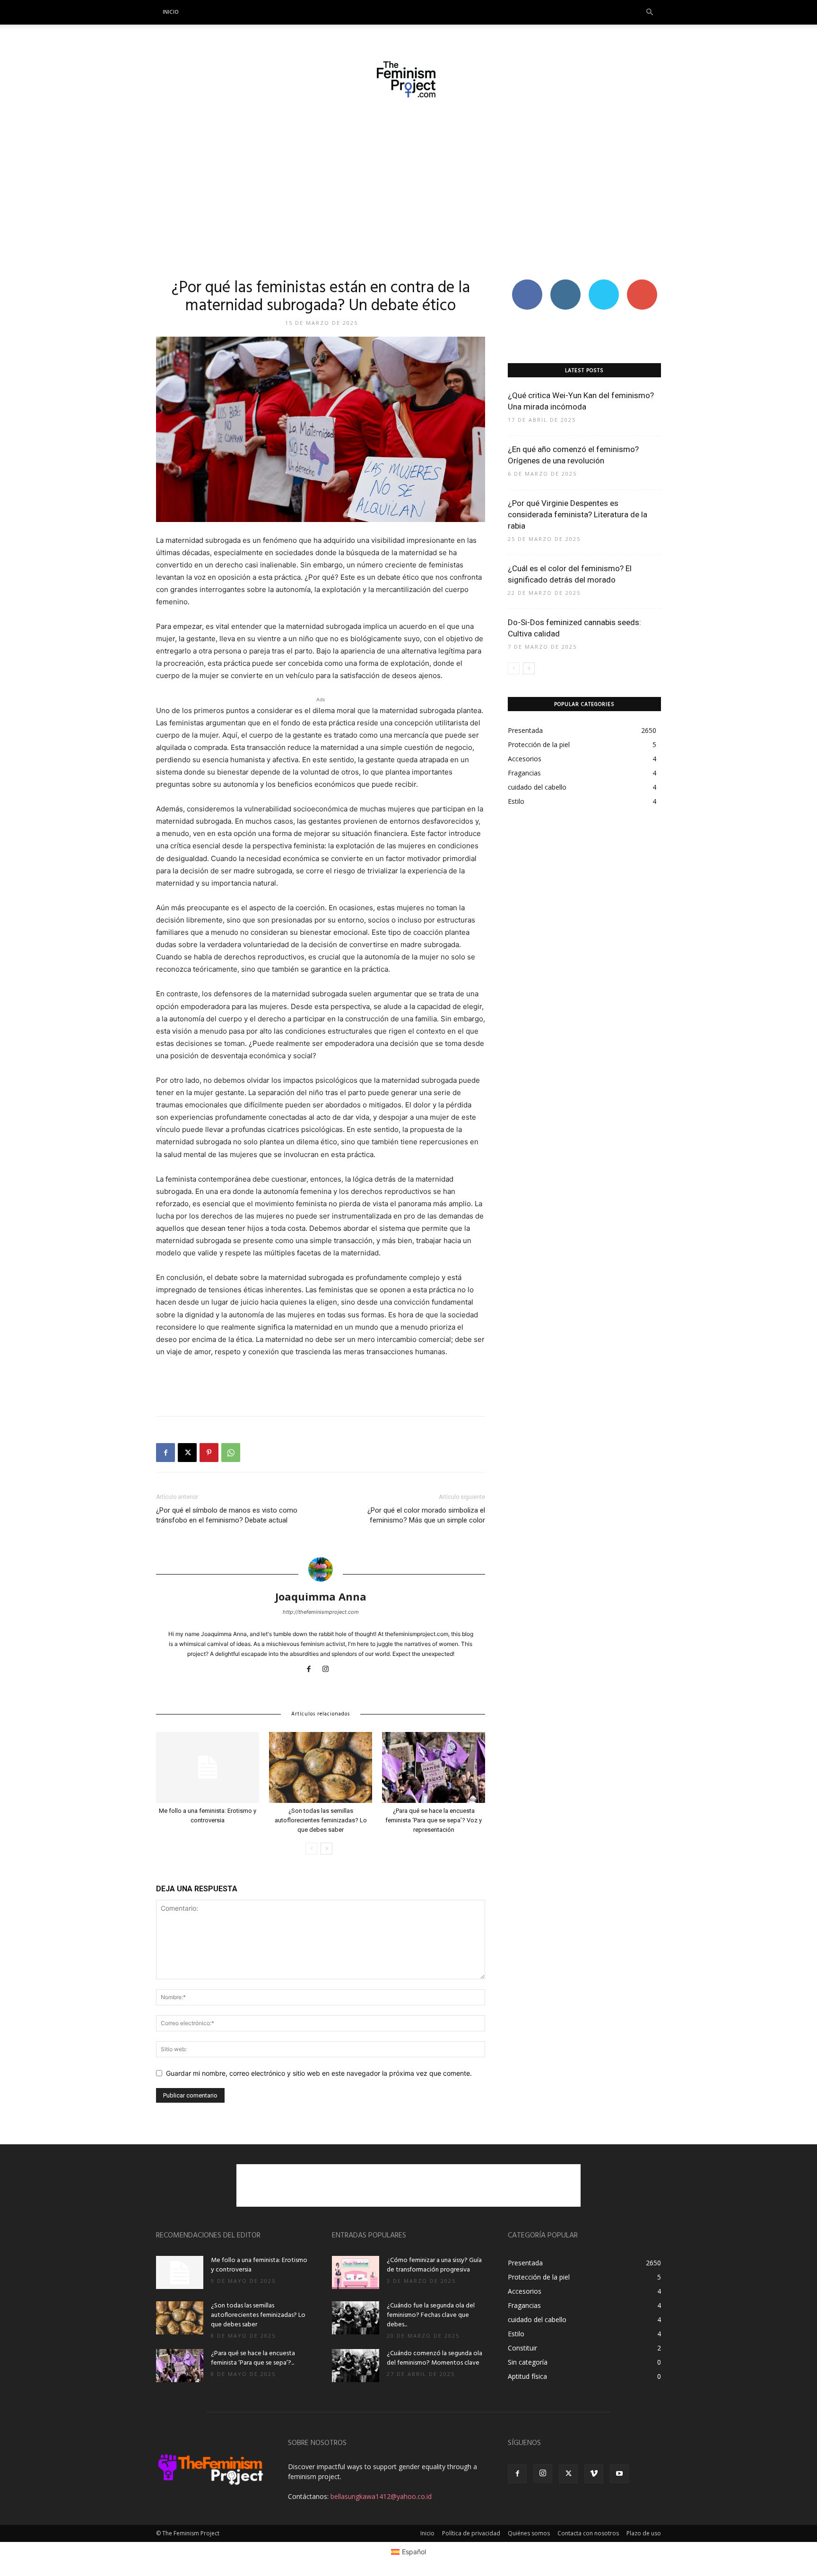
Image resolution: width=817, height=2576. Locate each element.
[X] (187, 1453)
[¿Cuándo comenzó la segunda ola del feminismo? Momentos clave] (356, 2366)
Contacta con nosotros (588, 2533)
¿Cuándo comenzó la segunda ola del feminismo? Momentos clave (435, 2358)
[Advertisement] (408, 188)
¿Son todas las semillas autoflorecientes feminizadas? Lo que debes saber (321, 1820)
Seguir (565, 283)
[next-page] (326, 1849)
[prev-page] (311, 1849)
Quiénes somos (529, 2533)
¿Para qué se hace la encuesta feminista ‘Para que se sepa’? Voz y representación (434, 1820)
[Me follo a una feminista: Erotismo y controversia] (208, 1767)
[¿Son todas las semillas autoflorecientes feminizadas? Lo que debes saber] (321, 1767)
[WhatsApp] (231, 1453)
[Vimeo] (594, 2474)
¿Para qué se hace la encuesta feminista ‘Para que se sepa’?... (253, 2358)
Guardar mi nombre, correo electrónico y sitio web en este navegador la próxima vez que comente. (319, 2073)
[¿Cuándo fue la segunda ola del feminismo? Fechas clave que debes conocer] (356, 2318)
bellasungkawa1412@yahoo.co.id (381, 2496)
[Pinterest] (209, 1453)
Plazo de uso (644, 2533)
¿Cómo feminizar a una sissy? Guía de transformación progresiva (434, 2265)
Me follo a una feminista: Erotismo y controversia (259, 2265)
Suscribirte (642, 283)
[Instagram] (329, 1670)
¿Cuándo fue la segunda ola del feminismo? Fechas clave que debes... (431, 2315)
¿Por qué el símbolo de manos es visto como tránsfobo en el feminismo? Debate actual (227, 1515)
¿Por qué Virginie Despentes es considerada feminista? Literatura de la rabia (578, 514)
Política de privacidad (471, 2533)
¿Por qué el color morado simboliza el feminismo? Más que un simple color (426, 1515)
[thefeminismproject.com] (408, 79)
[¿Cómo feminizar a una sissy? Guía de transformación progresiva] (356, 2272)
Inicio (171, 12)
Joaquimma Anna (321, 1596)
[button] (650, 13)
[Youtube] (619, 2474)
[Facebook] (165, 1453)
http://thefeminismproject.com (321, 1612)
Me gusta (527, 283)
